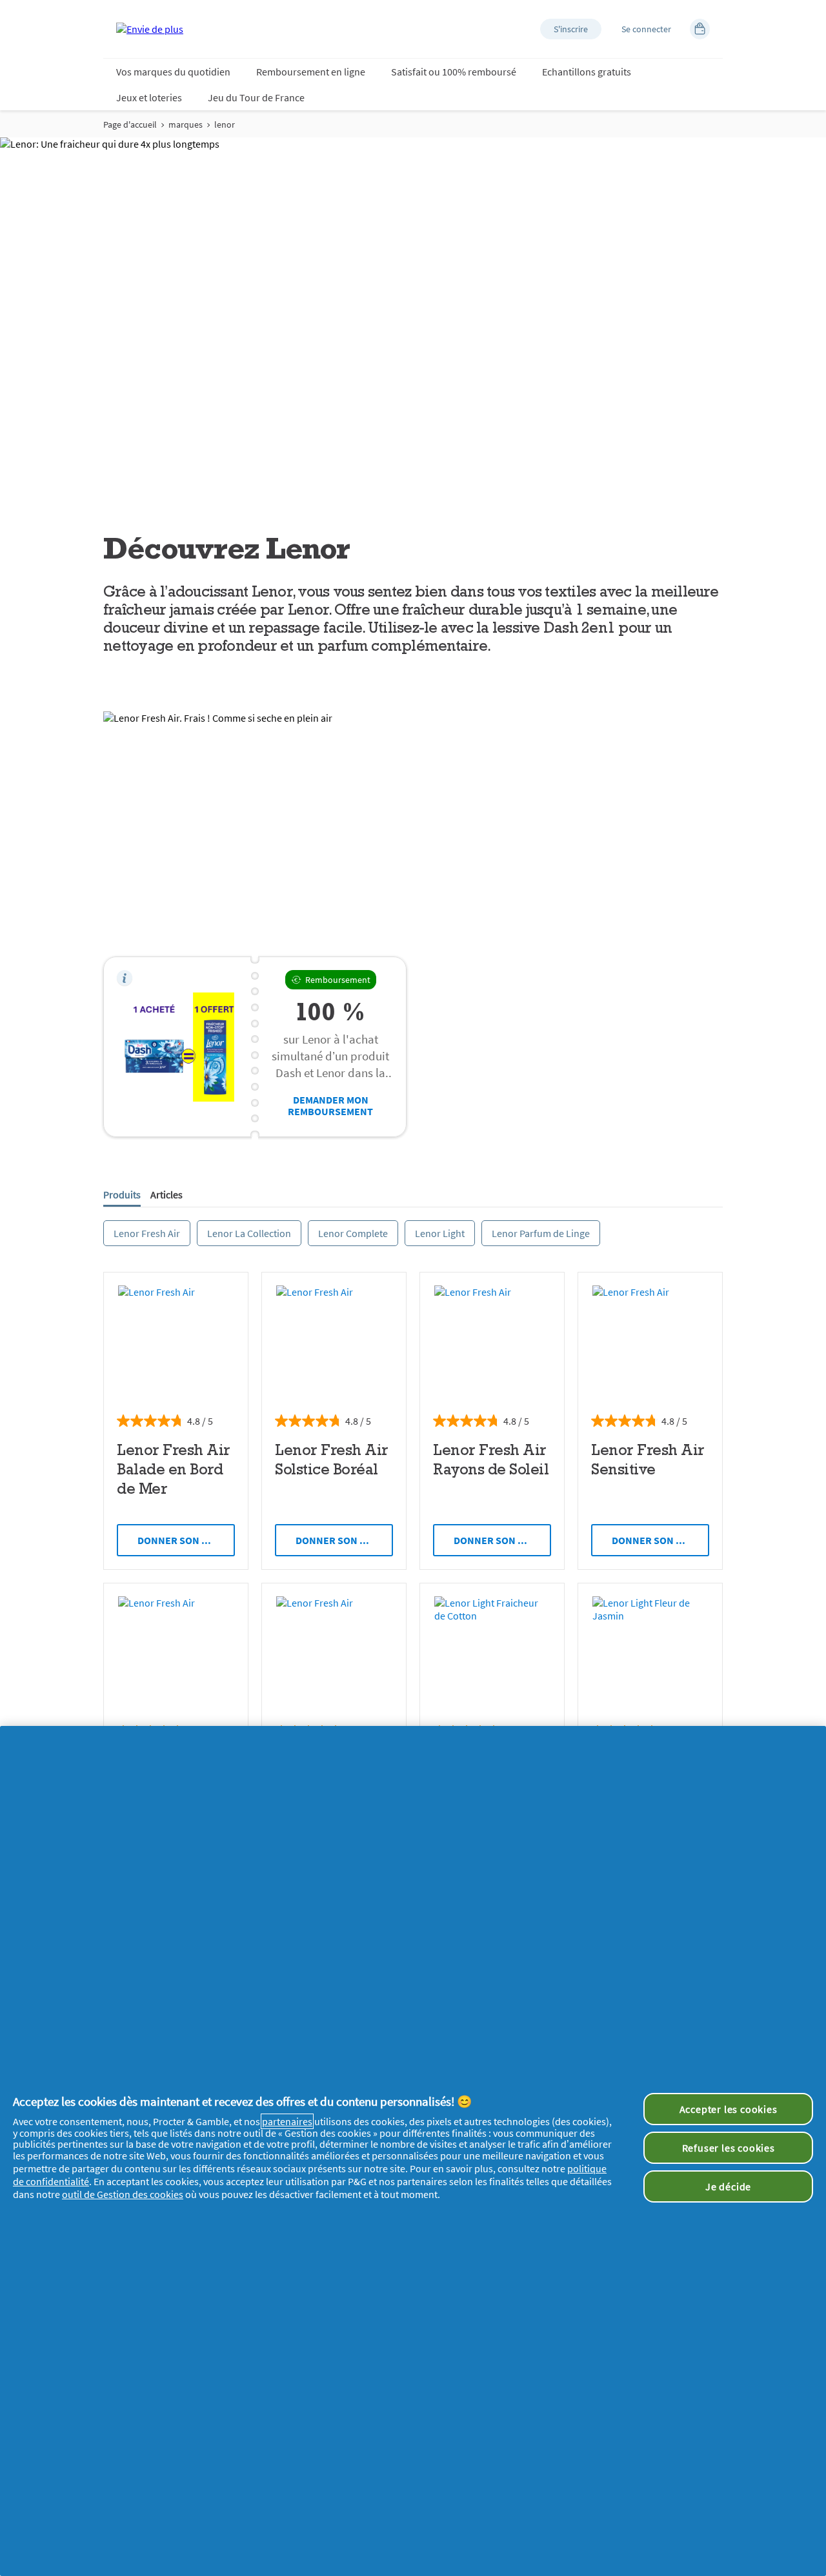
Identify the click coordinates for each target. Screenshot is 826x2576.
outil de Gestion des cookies (123, 2194)
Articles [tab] (166, 1194)
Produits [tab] (122, 1194)
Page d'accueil (130, 124)
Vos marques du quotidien (173, 72)
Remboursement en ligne (311, 72)
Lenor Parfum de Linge (541, 1233)
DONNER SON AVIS (180, 1540)
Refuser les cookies (729, 2148)
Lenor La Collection (249, 1233)
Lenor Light (440, 1233)
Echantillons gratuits (587, 72)
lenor (225, 124)
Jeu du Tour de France (256, 97)
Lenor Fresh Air (147, 1233)
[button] (571, 29)
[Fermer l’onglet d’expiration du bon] (125, 978)
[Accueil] (150, 29)
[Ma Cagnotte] (700, 29)
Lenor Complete (353, 1233)
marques (186, 124)
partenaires (287, 2121)
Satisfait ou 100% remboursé (454, 72)
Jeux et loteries (149, 97)
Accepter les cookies (729, 2109)
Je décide (728, 2186)
